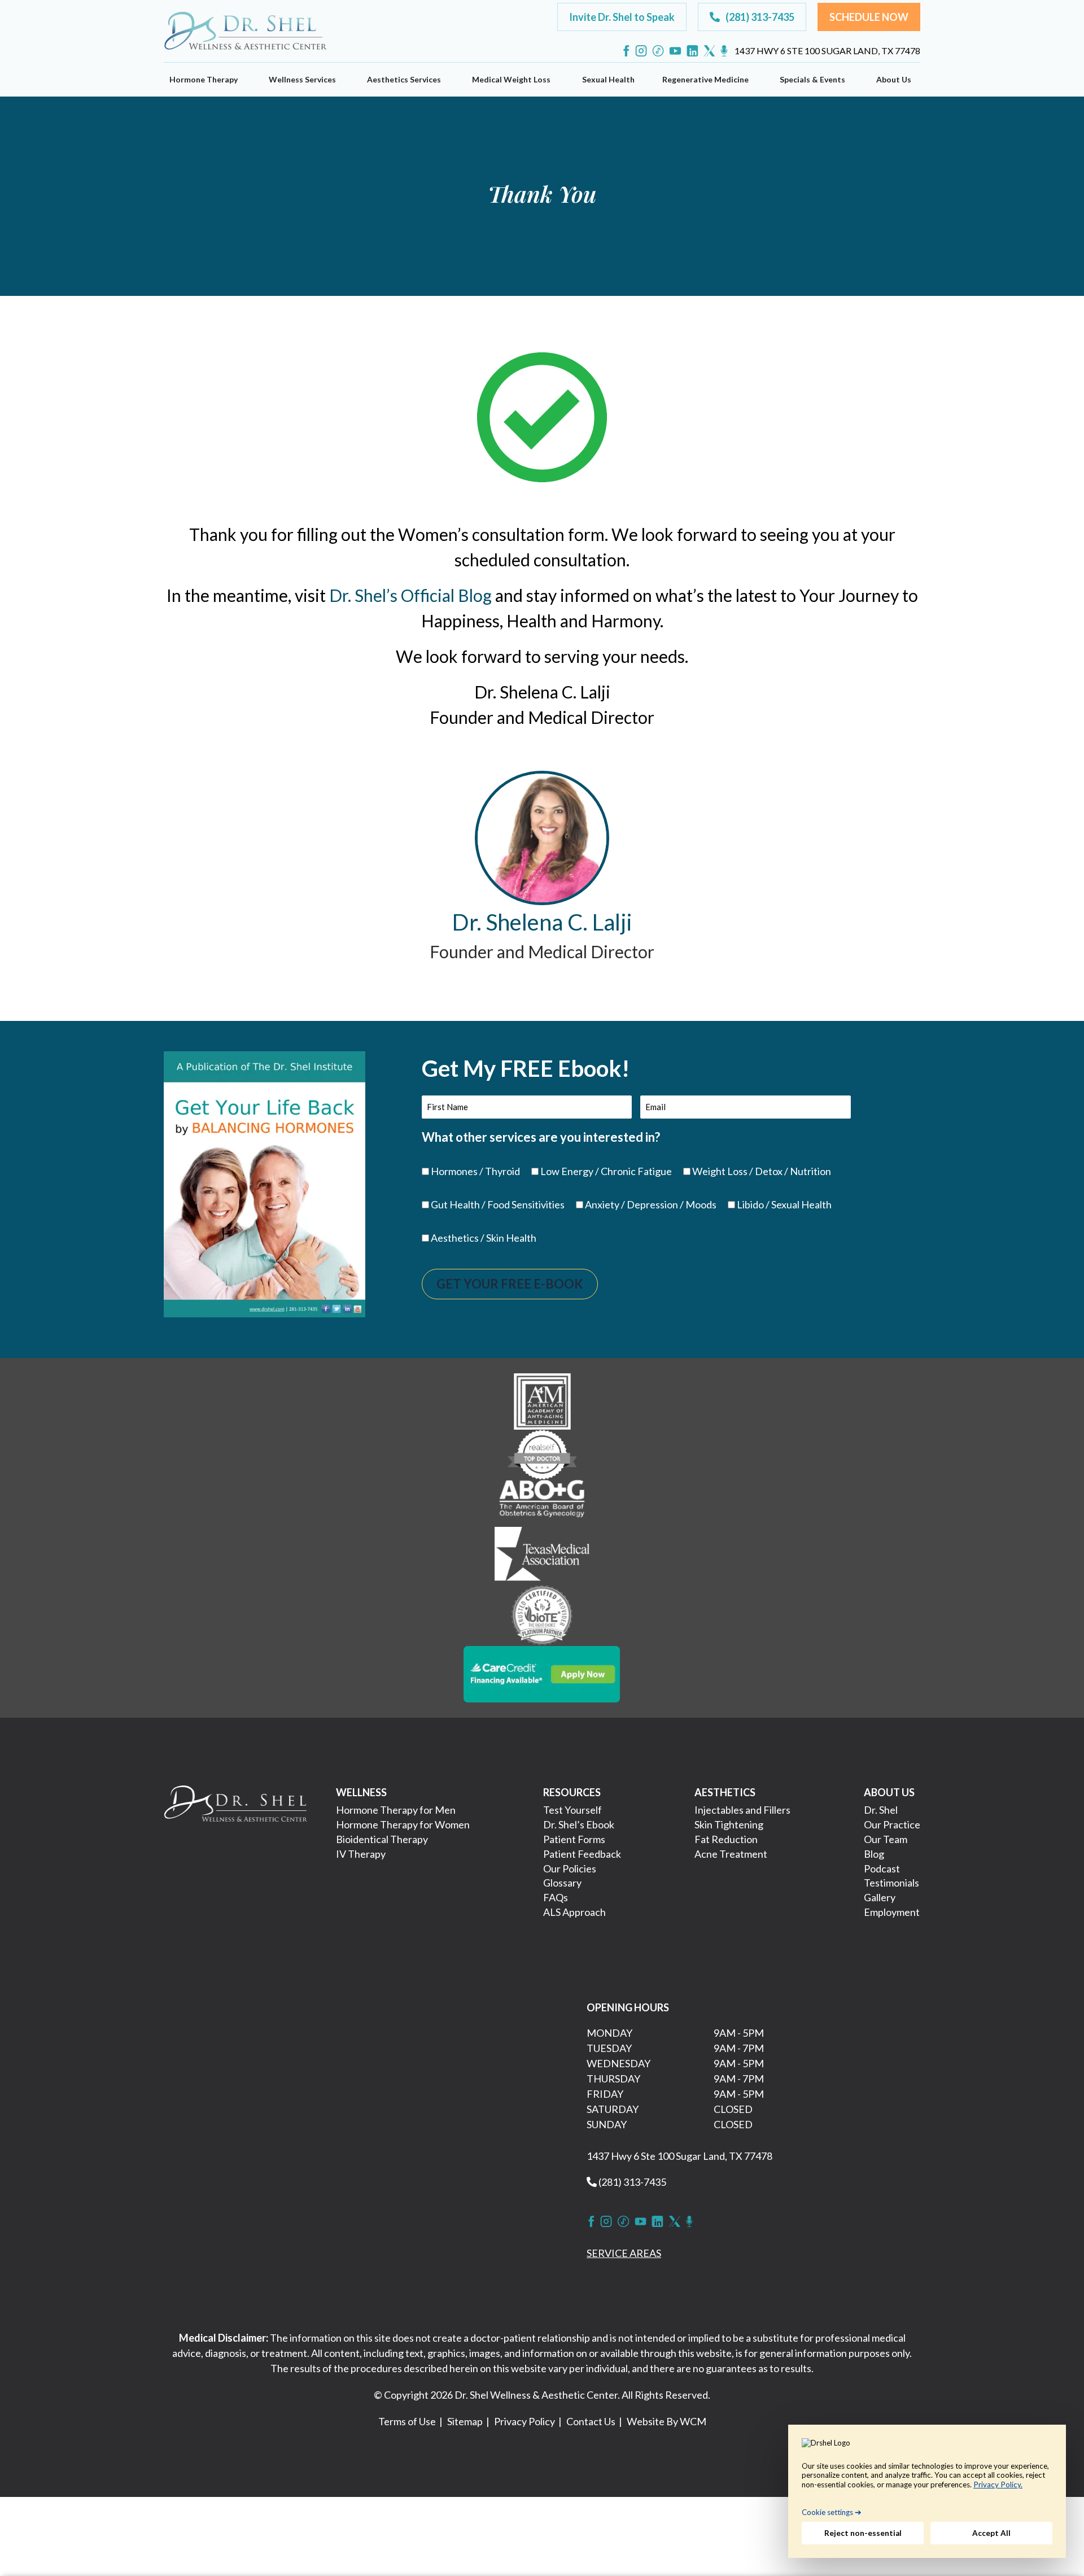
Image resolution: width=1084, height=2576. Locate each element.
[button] (622, 17)
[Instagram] (641, 51)
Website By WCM (666, 2421)
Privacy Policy (524, 2421)
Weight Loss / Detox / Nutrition (762, 1171)
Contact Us (591, 2421)
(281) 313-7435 (631, 2182)
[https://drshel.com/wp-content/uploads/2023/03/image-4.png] (542, 1555)
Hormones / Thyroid (475, 1171)
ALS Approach (574, 1912)
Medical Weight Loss (511, 79)
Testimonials (891, 1883)
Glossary (562, 1883)
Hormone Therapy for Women (403, 1824)
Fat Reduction (726, 1839)
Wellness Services (302, 79)
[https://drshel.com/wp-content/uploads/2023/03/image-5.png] (542, 1614)
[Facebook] (626, 51)
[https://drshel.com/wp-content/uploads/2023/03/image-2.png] (542, 1453)
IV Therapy (361, 1854)
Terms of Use (407, 2421)
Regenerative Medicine (705, 79)
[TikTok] (658, 51)
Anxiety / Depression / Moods (651, 1204)
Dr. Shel (881, 1810)
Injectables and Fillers (742, 1810)
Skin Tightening (729, 1824)
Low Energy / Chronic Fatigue (606, 1171)
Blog (874, 1854)
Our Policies (570, 1868)
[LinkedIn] (692, 51)
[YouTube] (675, 51)
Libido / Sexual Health (784, 1204)
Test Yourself (572, 1810)
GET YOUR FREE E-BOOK (510, 1284)
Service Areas (624, 2253)
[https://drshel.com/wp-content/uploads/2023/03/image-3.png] (542, 1502)
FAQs (556, 1897)
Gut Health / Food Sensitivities (498, 1204)
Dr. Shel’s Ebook (579, 1824)
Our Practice (892, 1824)
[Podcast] (724, 51)
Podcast (882, 1868)
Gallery (880, 1897)
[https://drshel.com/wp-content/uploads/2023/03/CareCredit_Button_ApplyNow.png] (542, 1673)
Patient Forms (574, 1839)
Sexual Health (608, 79)
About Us (894, 79)
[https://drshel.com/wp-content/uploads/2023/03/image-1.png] (542, 1400)
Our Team (886, 1839)
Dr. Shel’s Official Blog (410, 595)
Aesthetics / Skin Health (484, 1238)
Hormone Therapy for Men (396, 1810)
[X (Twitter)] (709, 51)
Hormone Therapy (204, 79)
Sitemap (465, 2421)
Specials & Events (812, 79)
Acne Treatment (731, 1854)
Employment (892, 1912)
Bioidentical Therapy (382, 1839)
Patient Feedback (582, 1854)
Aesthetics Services (404, 79)
